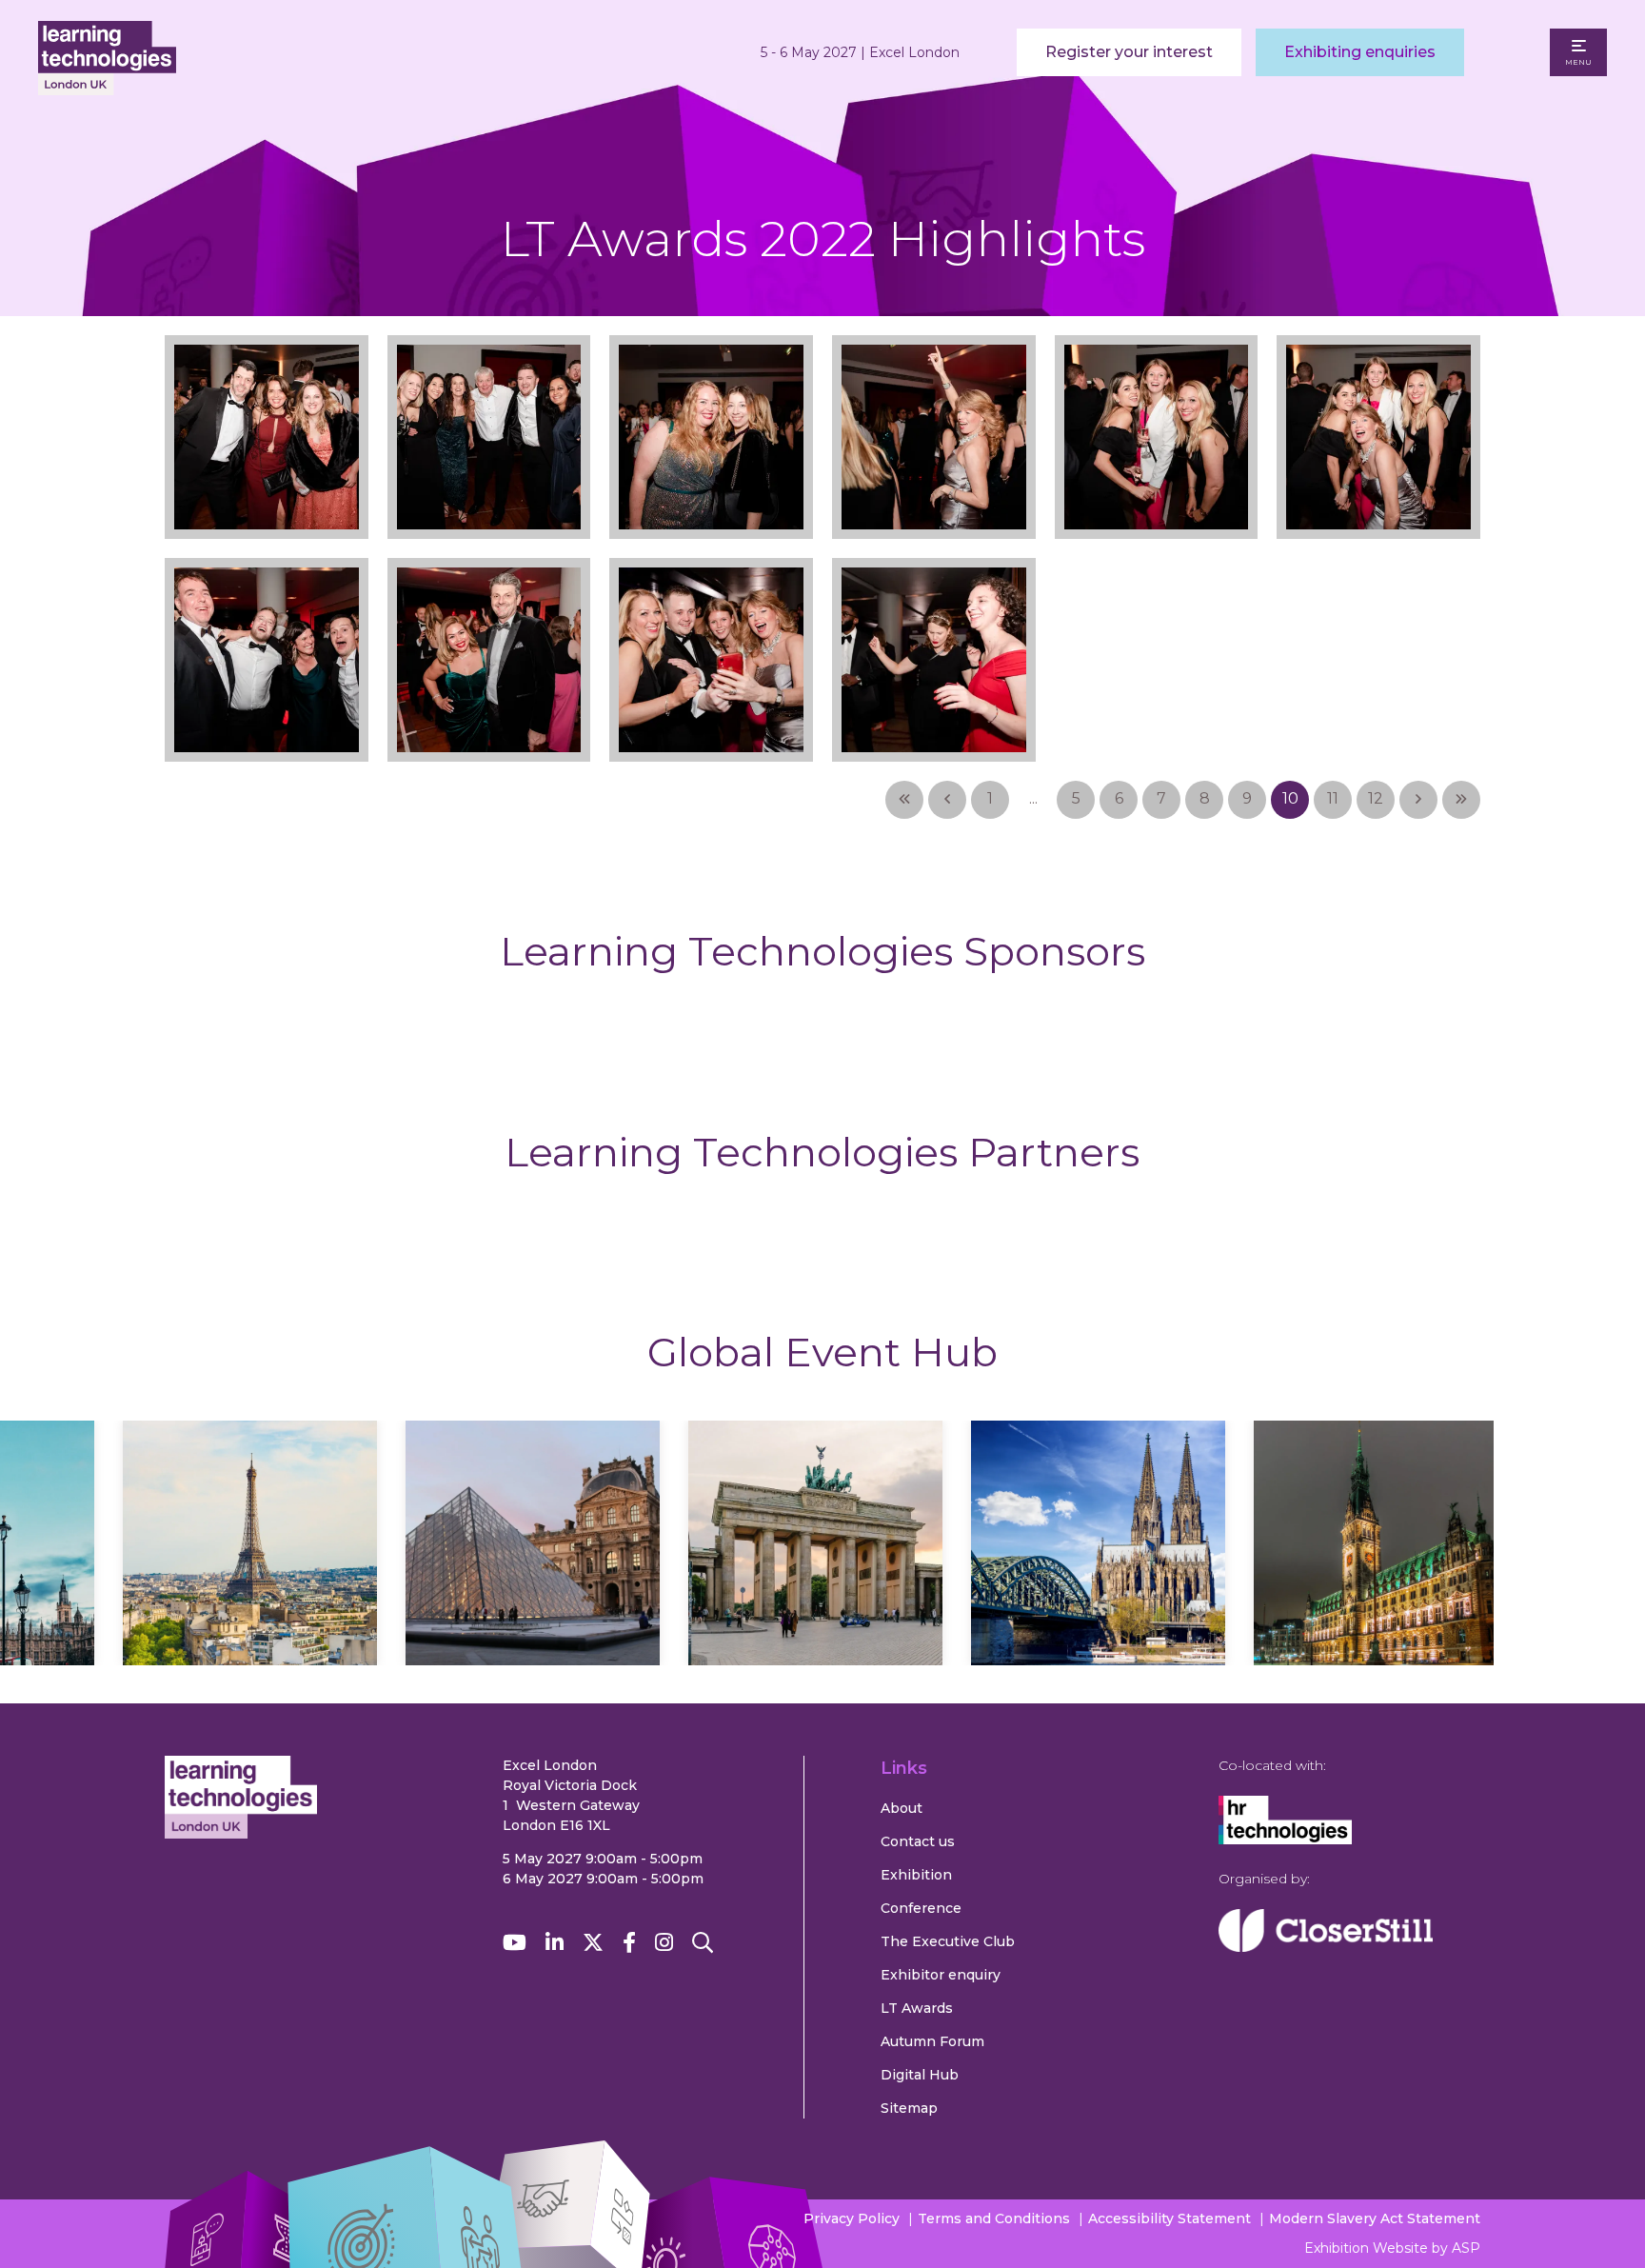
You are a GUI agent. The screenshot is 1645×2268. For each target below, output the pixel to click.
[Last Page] (1461, 800)
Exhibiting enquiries (1360, 52)
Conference (921, 1908)
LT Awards (917, 2008)
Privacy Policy (852, 2218)
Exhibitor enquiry (941, 1975)
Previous (75, 1562)
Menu (1578, 62)
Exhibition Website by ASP (1392, 2248)
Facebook (629, 1943)
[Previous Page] (947, 800)
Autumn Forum (932, 2041)
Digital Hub (920, 2075)
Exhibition (916, 1875)
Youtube (515, 1943)
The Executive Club (948, 1941)
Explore (250, 1599)
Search (703, 1943)
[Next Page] (1418, 800)
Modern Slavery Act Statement (1375, 2218)
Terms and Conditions (994, 2218)
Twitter (593, 1943)
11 (1333, 798)
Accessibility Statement (1169, 2218)
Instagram (664, 1943)
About (902, 1808)
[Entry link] (267, 409)
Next (1570, 1562)
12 (1376, 798)
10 (1290, 798)
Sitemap (909, 2108)
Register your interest (1129, 52)
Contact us (918, 1841)
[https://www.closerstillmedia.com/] (1326, 1947)
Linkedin (555, 1943)
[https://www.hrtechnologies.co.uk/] (1285, 1840)
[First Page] (904, 800)
